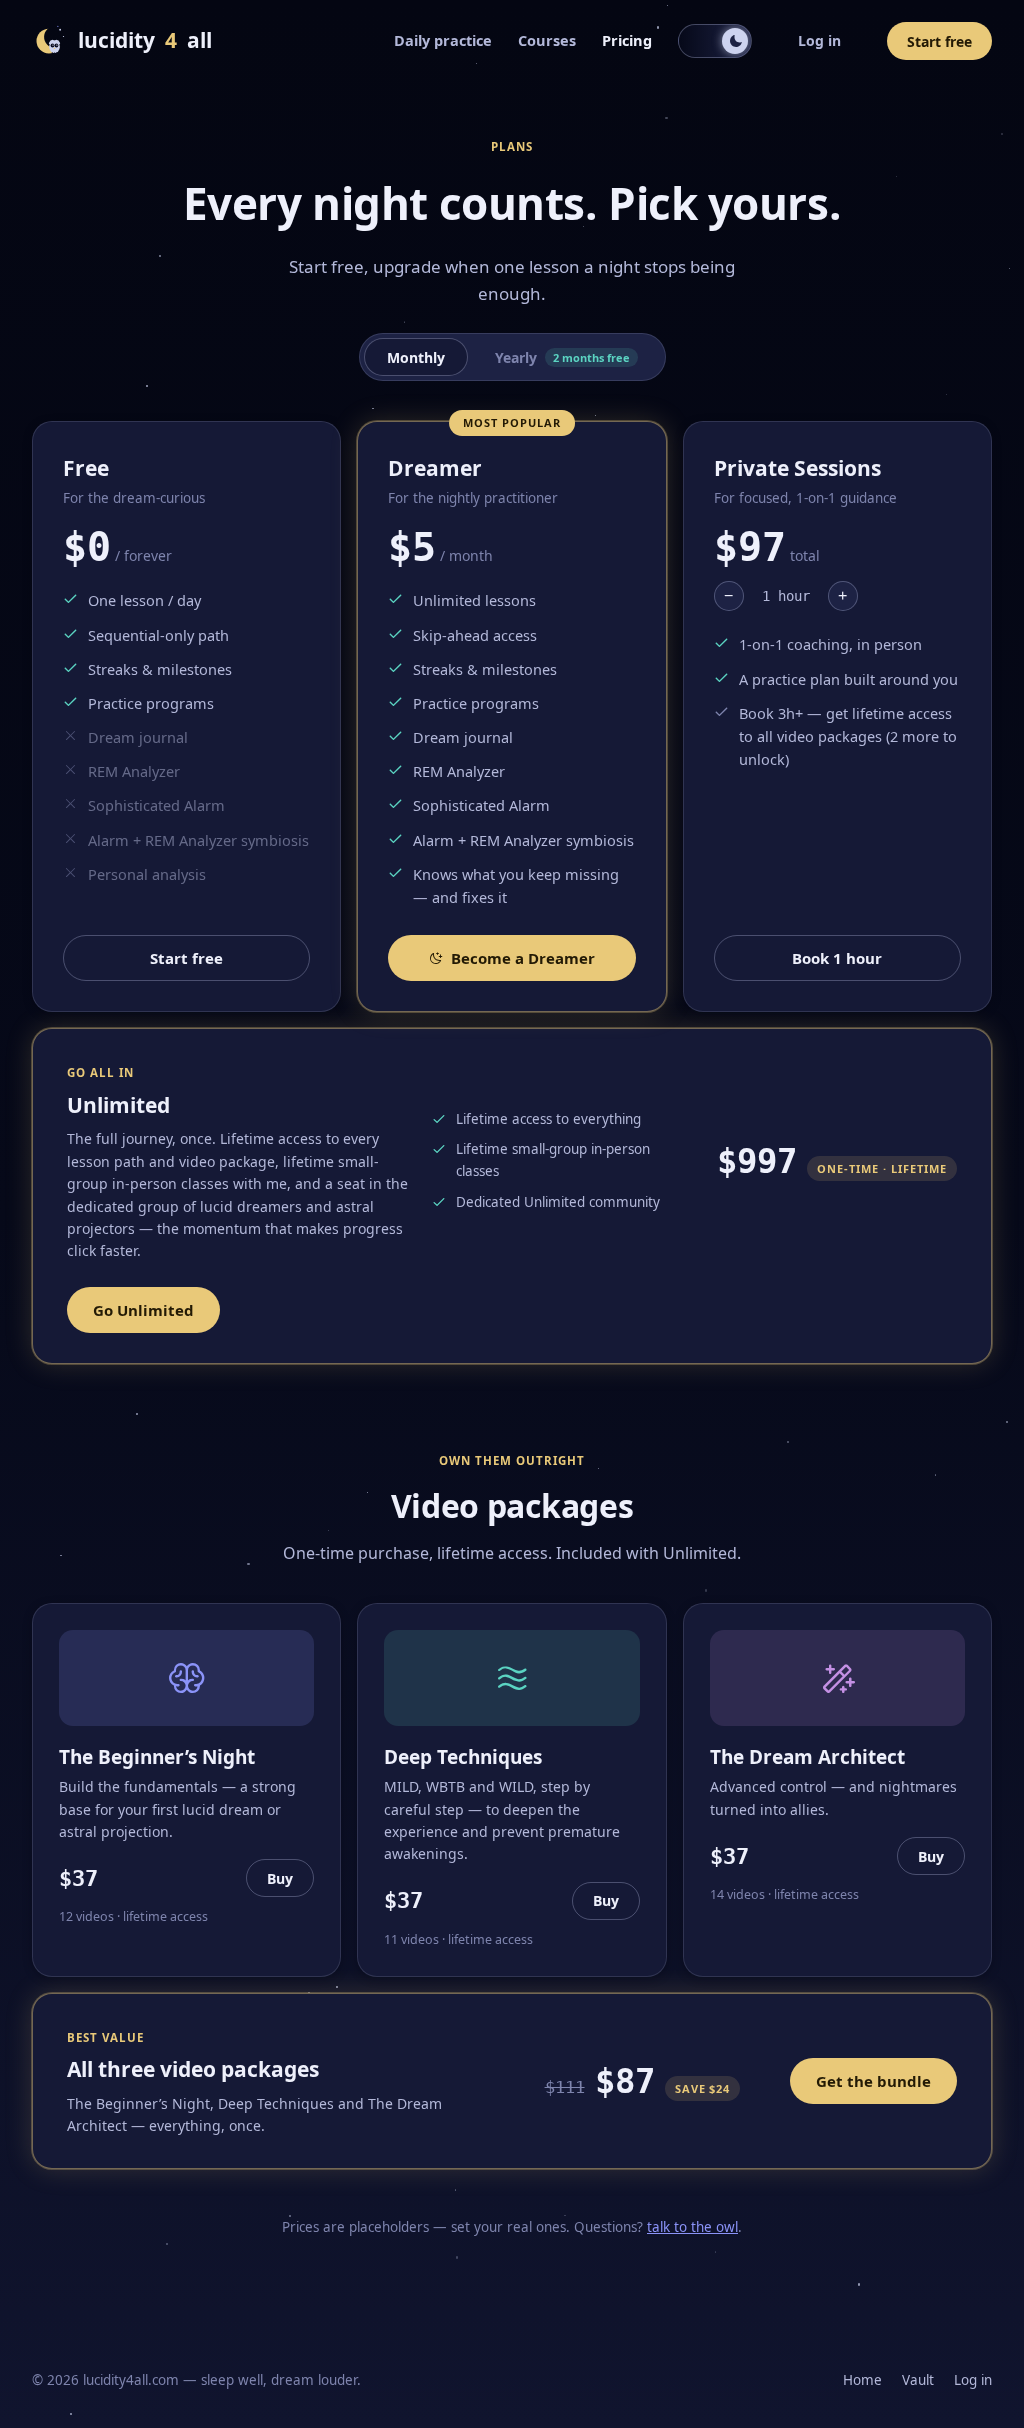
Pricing (627, 40)
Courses (547, 40)
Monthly (416, 357)
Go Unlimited (143, 1310)
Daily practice (443, 40)
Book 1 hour (837, 958)
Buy (280, 1878)
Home (862, 2380)
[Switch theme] (715, 41)
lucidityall (145, 40)
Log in (819, 40)
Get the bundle (873, 2081)
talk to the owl (692, 2227)
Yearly (562, 357)
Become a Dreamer (523, 958)
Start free (939, 41)
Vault (918, 2380)
